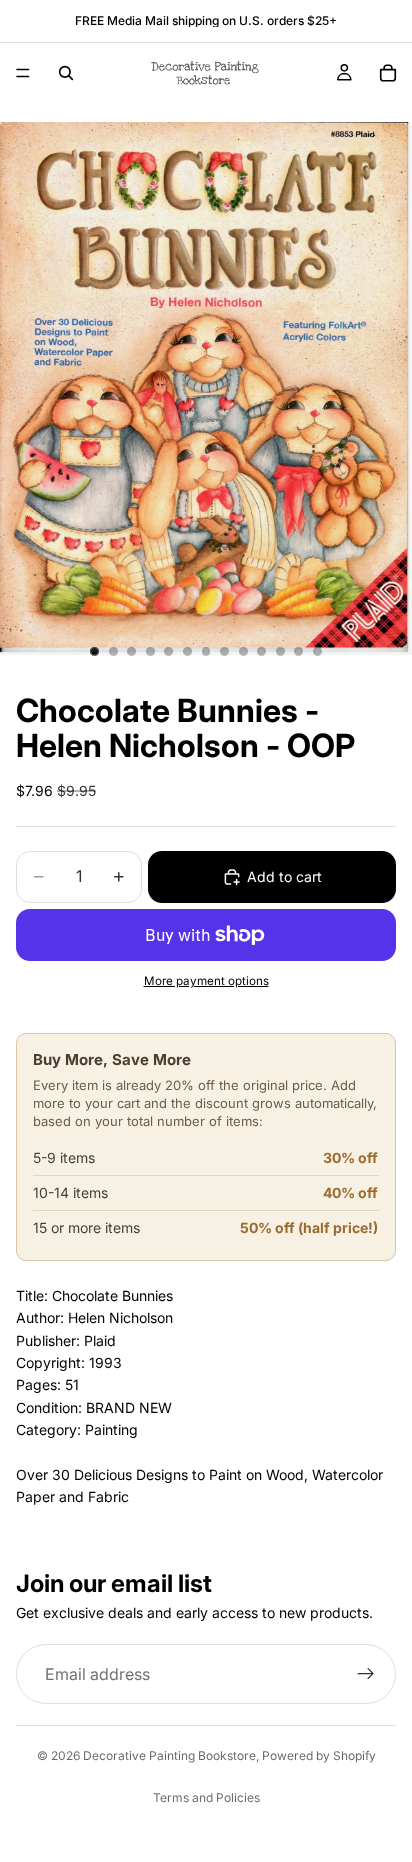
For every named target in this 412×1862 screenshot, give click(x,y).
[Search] (66, 73)
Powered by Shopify (319, 1755)
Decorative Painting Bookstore (169, 1755)
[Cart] (388, 73)
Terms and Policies (206, 1797)
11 (280, 651)
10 (262, 651)
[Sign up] (366, 1674)
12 (299, 651)
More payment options (206, 981)
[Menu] (23, 73)
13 (317, 651)
